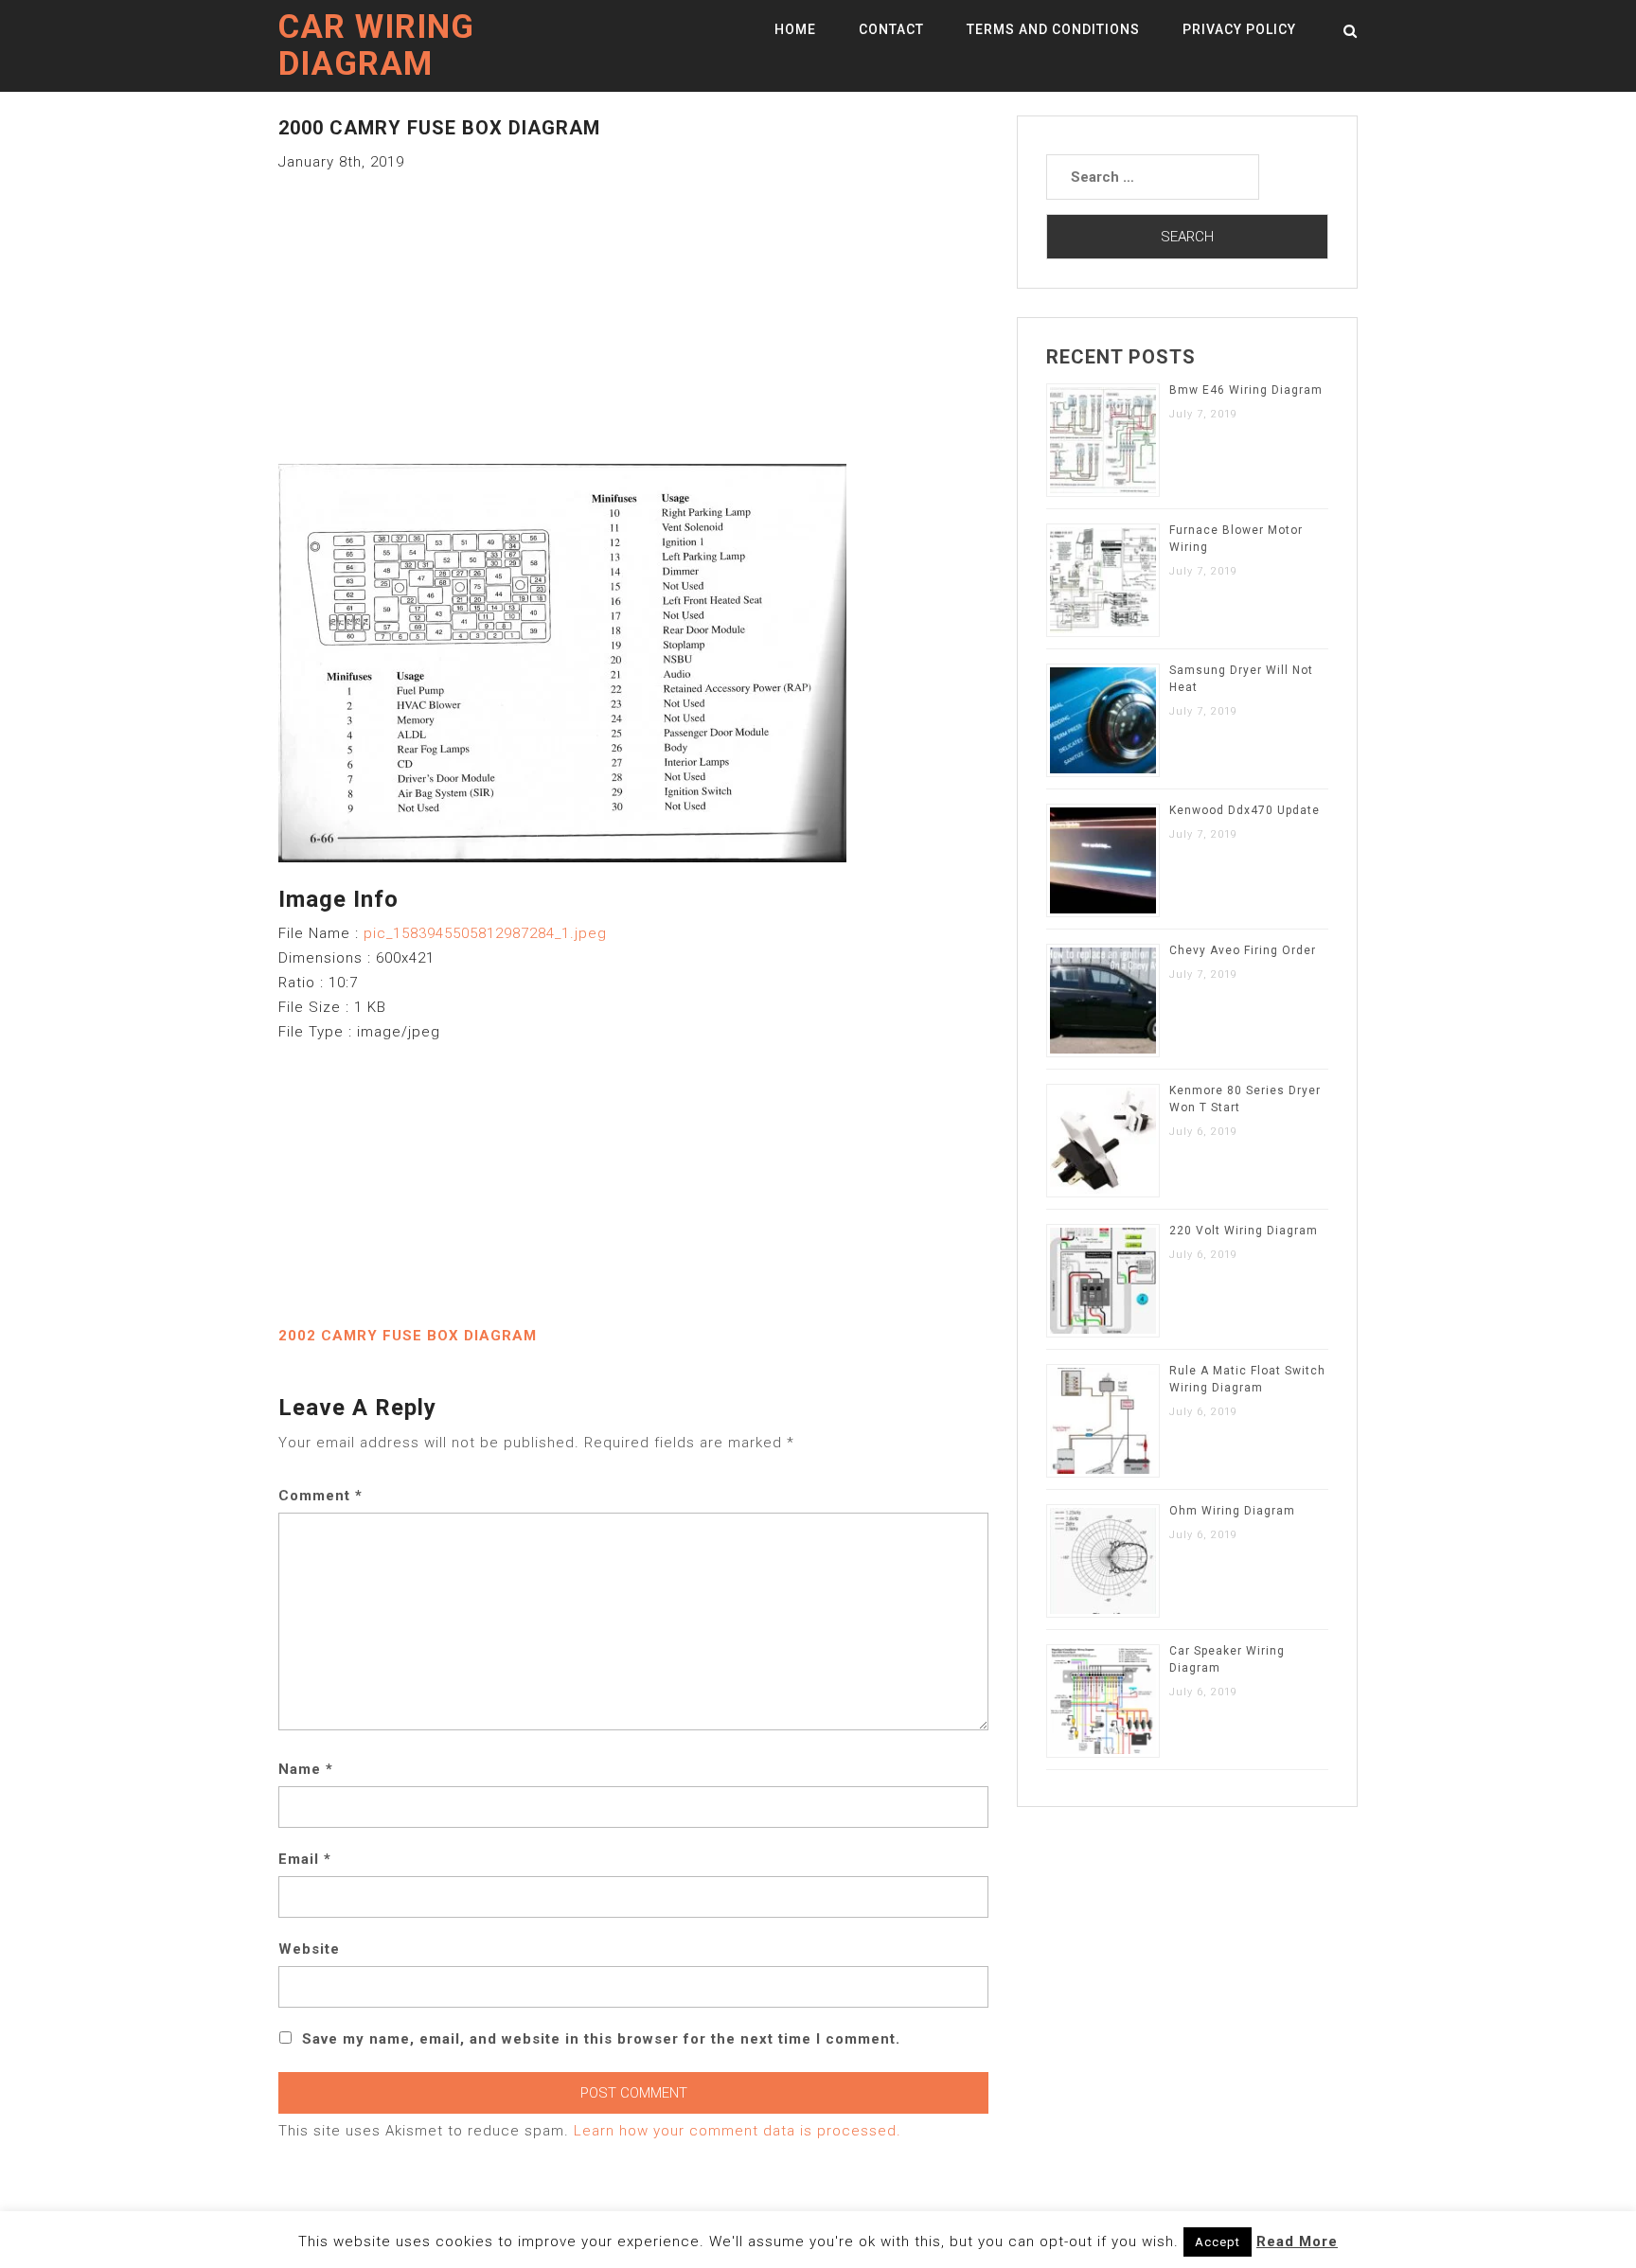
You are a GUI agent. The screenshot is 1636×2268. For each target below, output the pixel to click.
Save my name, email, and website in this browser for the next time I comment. (601, 2039)
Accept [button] (1218, 2242)
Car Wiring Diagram (376, 45)
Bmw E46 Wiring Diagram (1246, 390)
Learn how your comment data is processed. (738, 2131)
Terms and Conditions (1053, 29)
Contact (891, 29)
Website (309, 1949)
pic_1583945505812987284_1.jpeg (485, 933)
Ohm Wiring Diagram (1232, 1511)
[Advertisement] (633, 307)
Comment (320, 1496)
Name (306, 1769)
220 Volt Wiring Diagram (1244, 1231)
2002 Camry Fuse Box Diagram (408, 1336)
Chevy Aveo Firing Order (1243, 950)
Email (305, 1859)
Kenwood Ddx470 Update (1245, 810)
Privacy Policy (1239, 29)
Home (795, 29)
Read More (1297, 2241)
